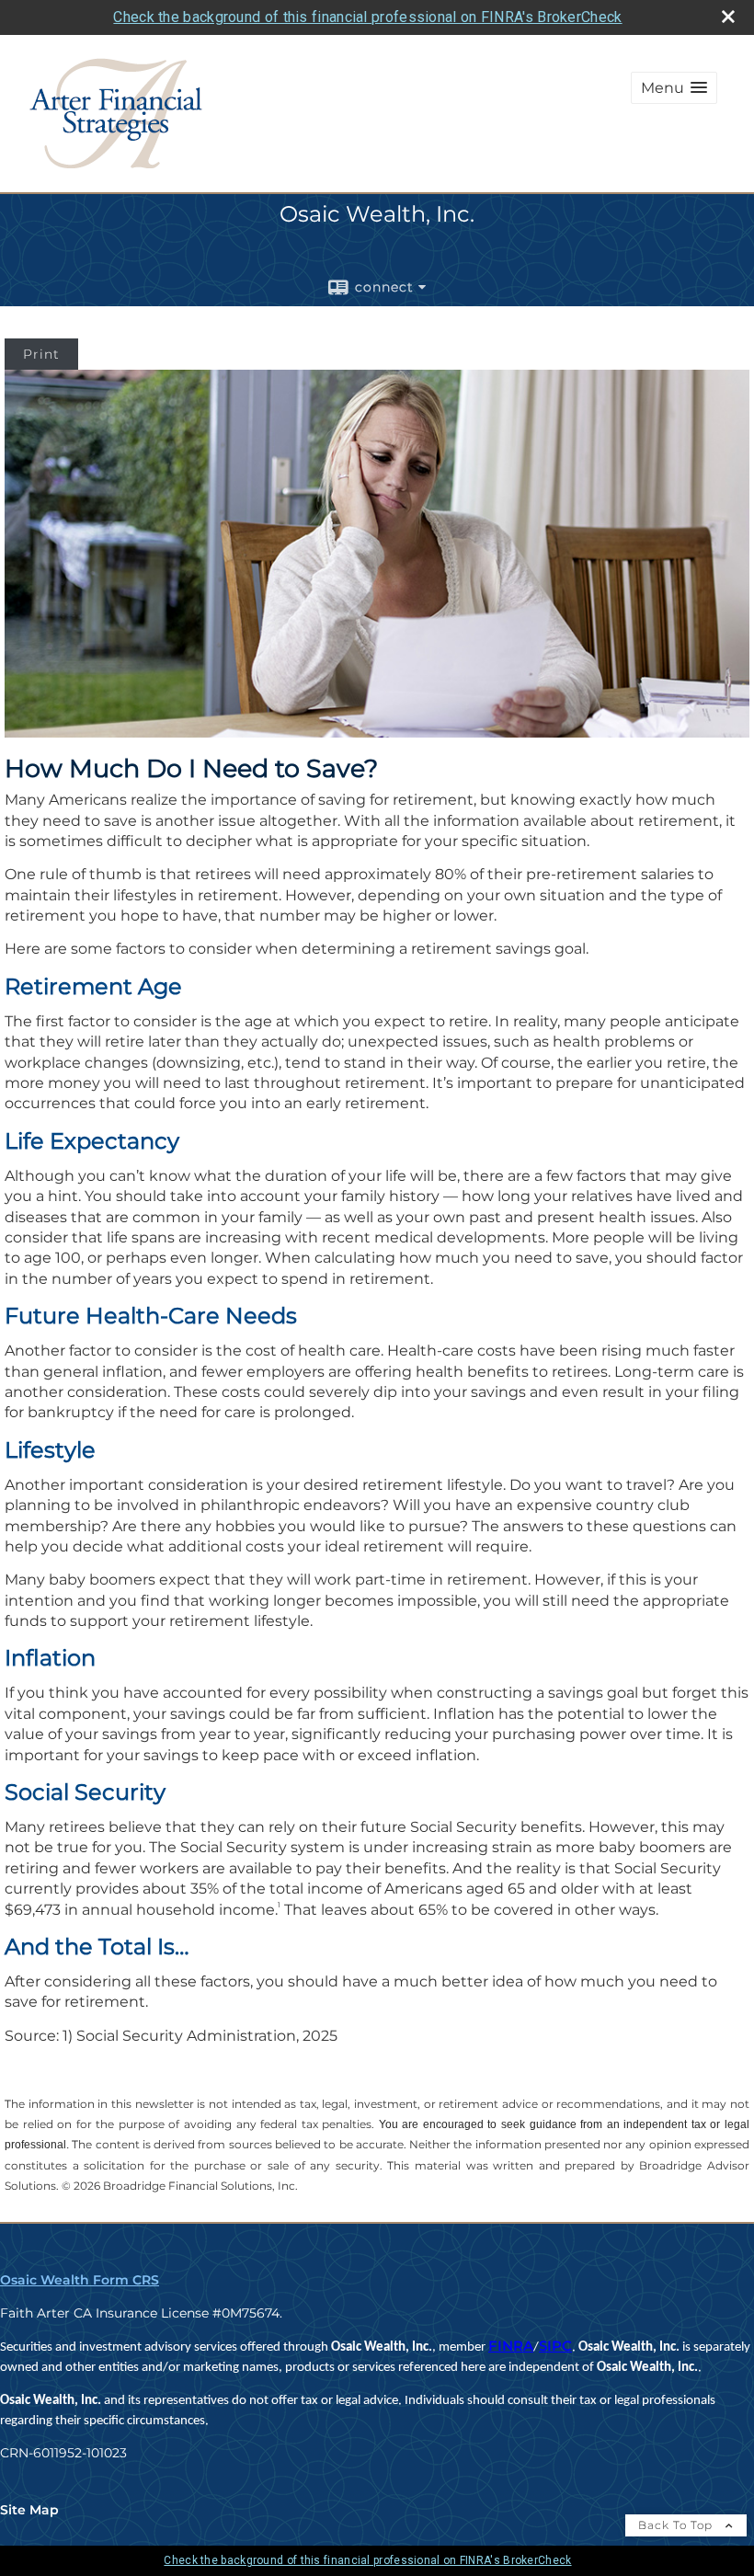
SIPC (555, 2346)
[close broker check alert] (728, 17)
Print (41, 354)
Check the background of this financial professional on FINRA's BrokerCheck (367, 17)
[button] (674, 88)
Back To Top (677, 2525)
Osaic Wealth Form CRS (80, 2280)
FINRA (511, 2346)
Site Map (29, 2510)
